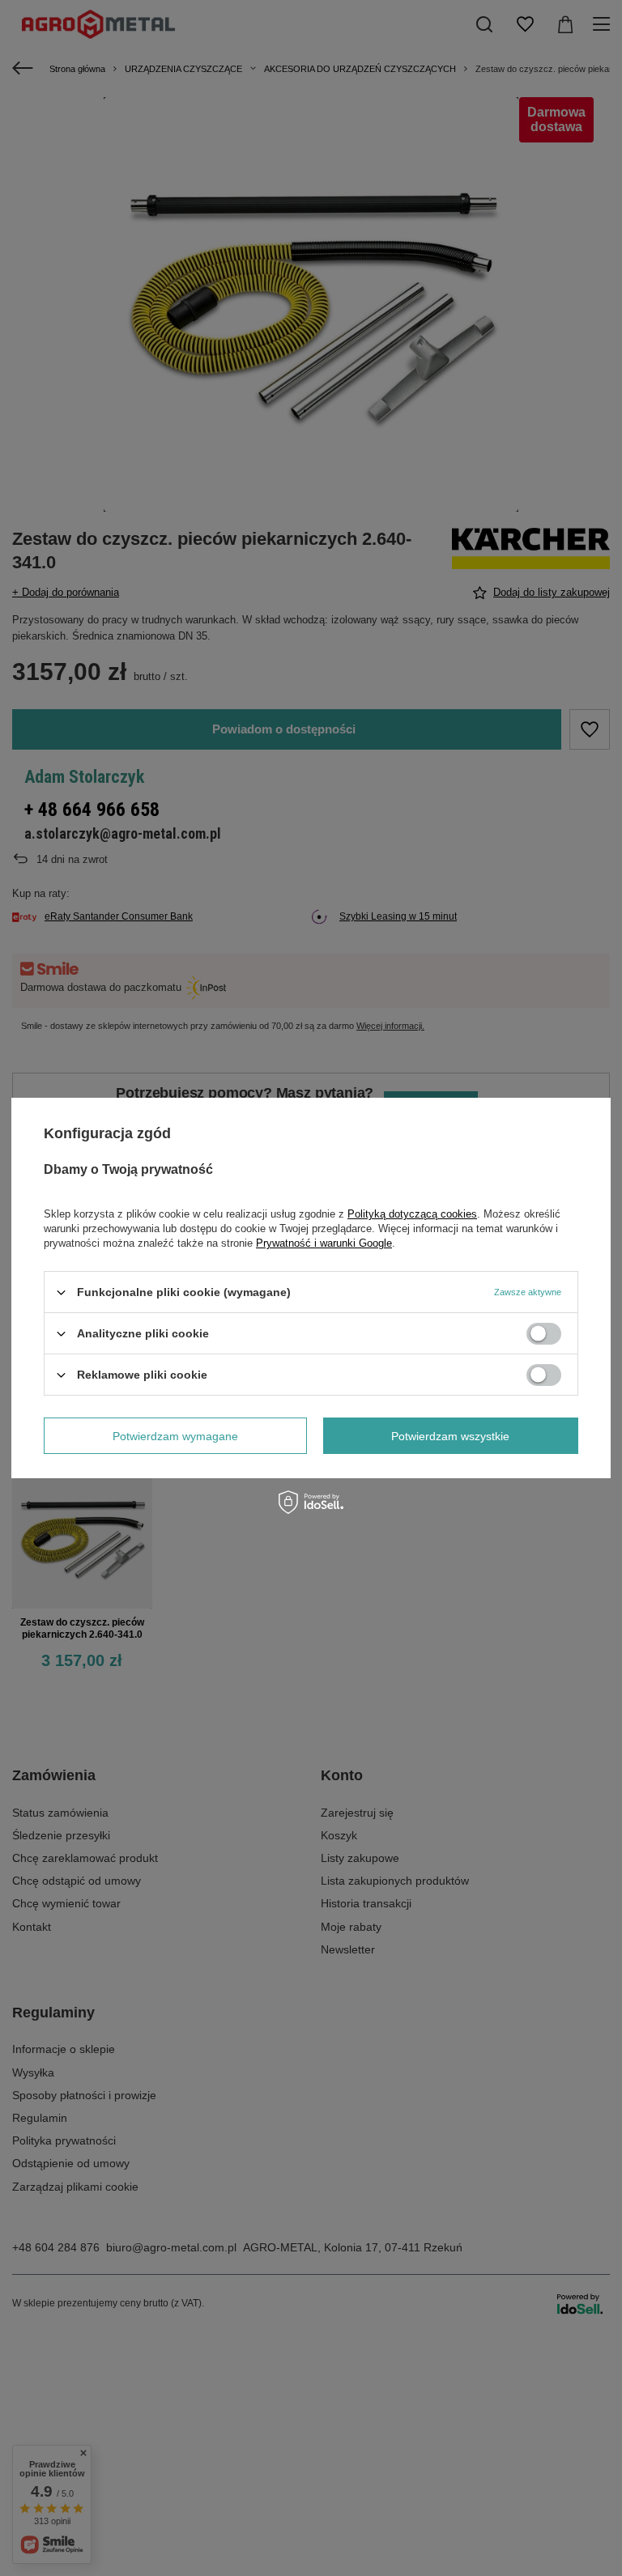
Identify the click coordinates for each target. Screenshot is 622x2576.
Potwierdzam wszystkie (450, 1435)
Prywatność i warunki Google (324, 1243)
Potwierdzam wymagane (175, 1435)
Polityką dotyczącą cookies (412, 1214)
